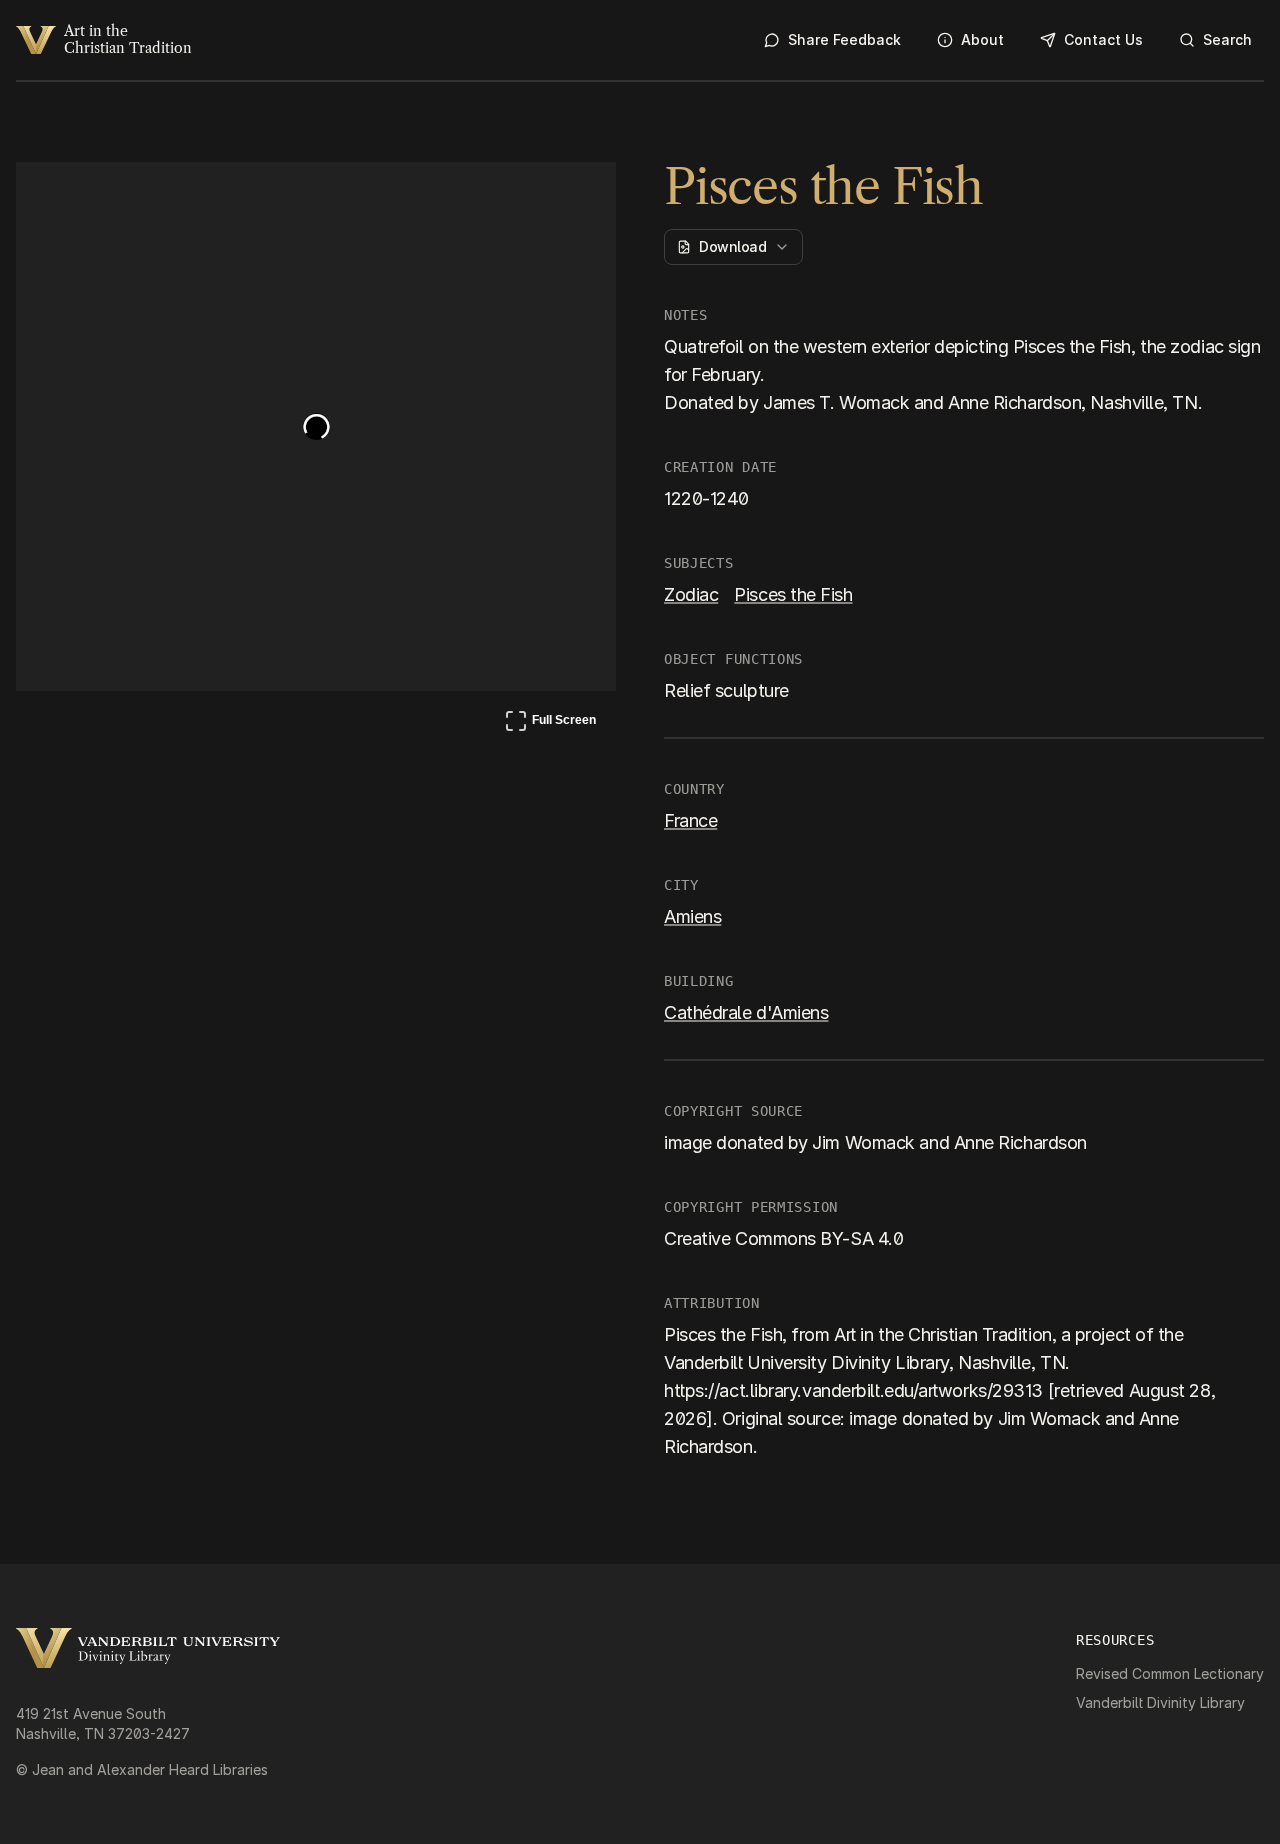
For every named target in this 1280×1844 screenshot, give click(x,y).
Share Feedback (844, 39)
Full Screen (550, 724)
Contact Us (1103, 39)
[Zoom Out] (574, 196)
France (690, 820)
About (982, 39)
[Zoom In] (526, 196)
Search (1227, 39)
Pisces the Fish (793, 594)
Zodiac (691, 594)
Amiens (692, 916)
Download (732, 246)
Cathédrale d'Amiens (746, 1012)
